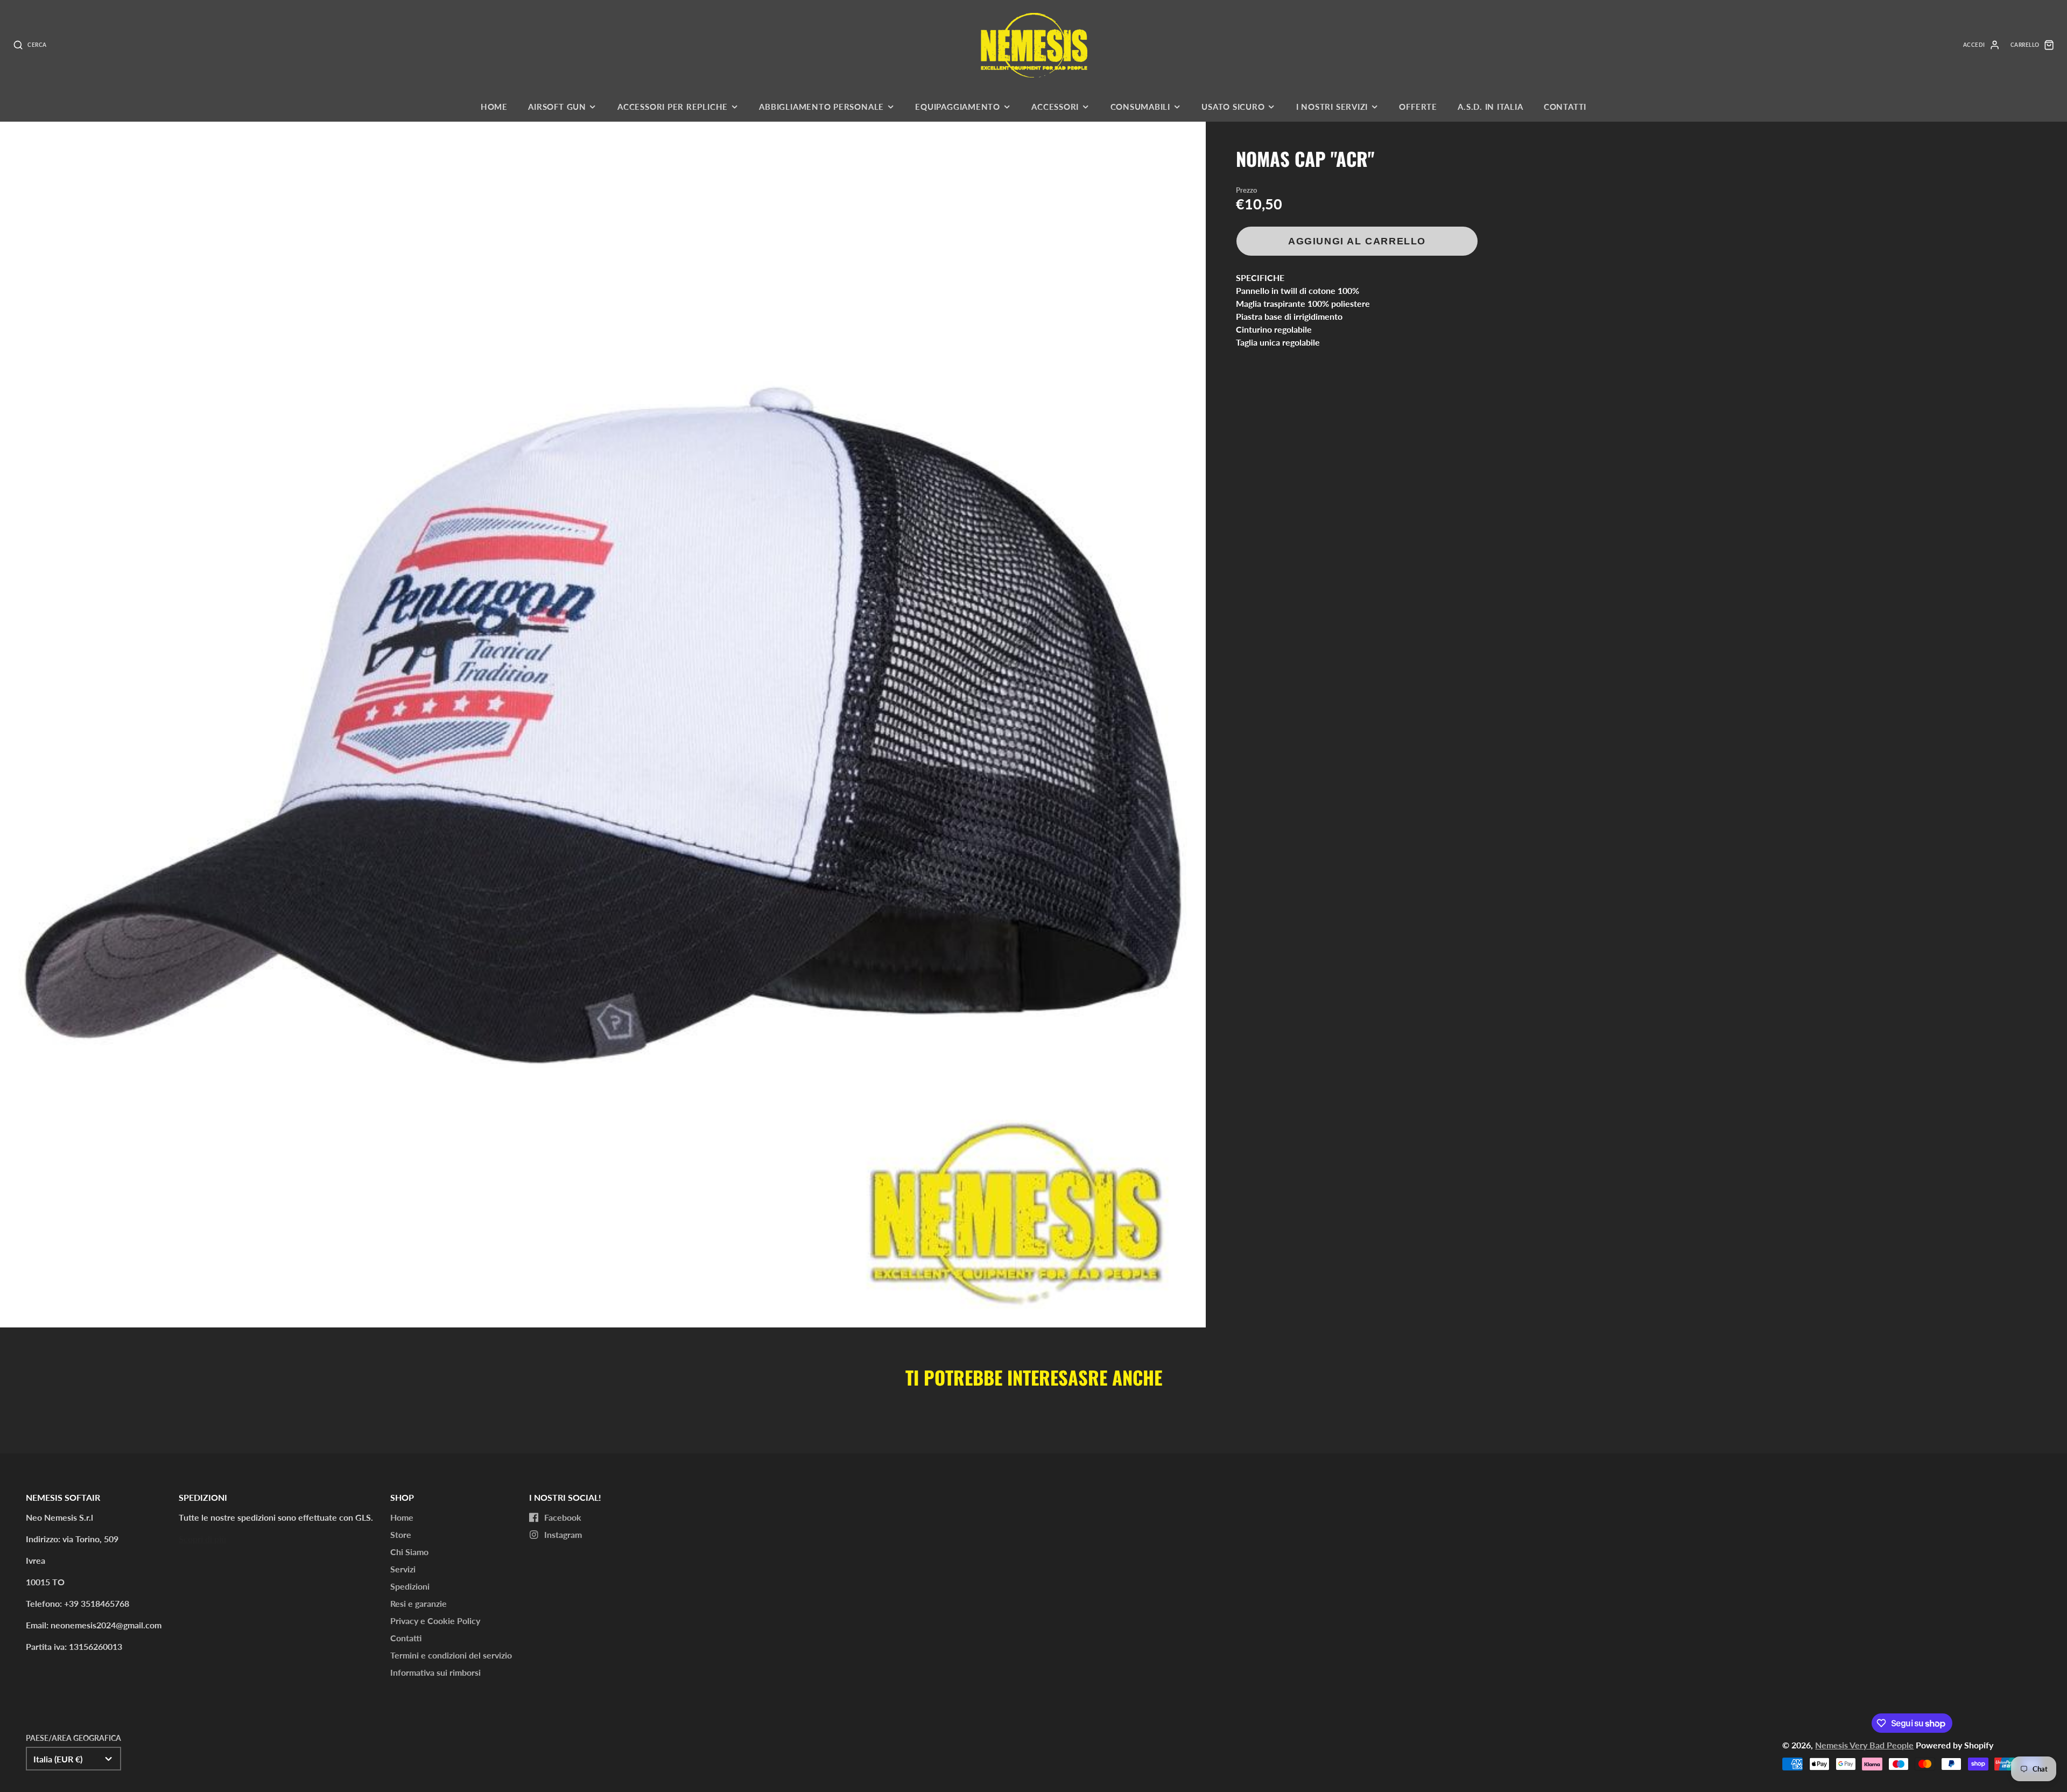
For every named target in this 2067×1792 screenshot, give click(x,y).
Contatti (1565, 107)
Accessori (1055, 107)
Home (494, 107)
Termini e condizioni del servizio (451, 1655)
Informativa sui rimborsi (435, 1672)
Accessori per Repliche (673, 107)
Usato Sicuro (1233, 107)
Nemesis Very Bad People (1864, 1745)
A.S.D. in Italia (1490, 107)
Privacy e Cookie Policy (435, 1621)
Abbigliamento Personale (821, 107)
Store (401, 1534)
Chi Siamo (409, 1552)
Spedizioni (410, 1586)
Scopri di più (202, 1539)
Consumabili (1140, 107)
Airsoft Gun (557, 107)
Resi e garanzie (419, 1603)
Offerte (1418, 107)
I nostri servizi (1332, 107)
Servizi (403, 1569)
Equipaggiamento (958, 107)
